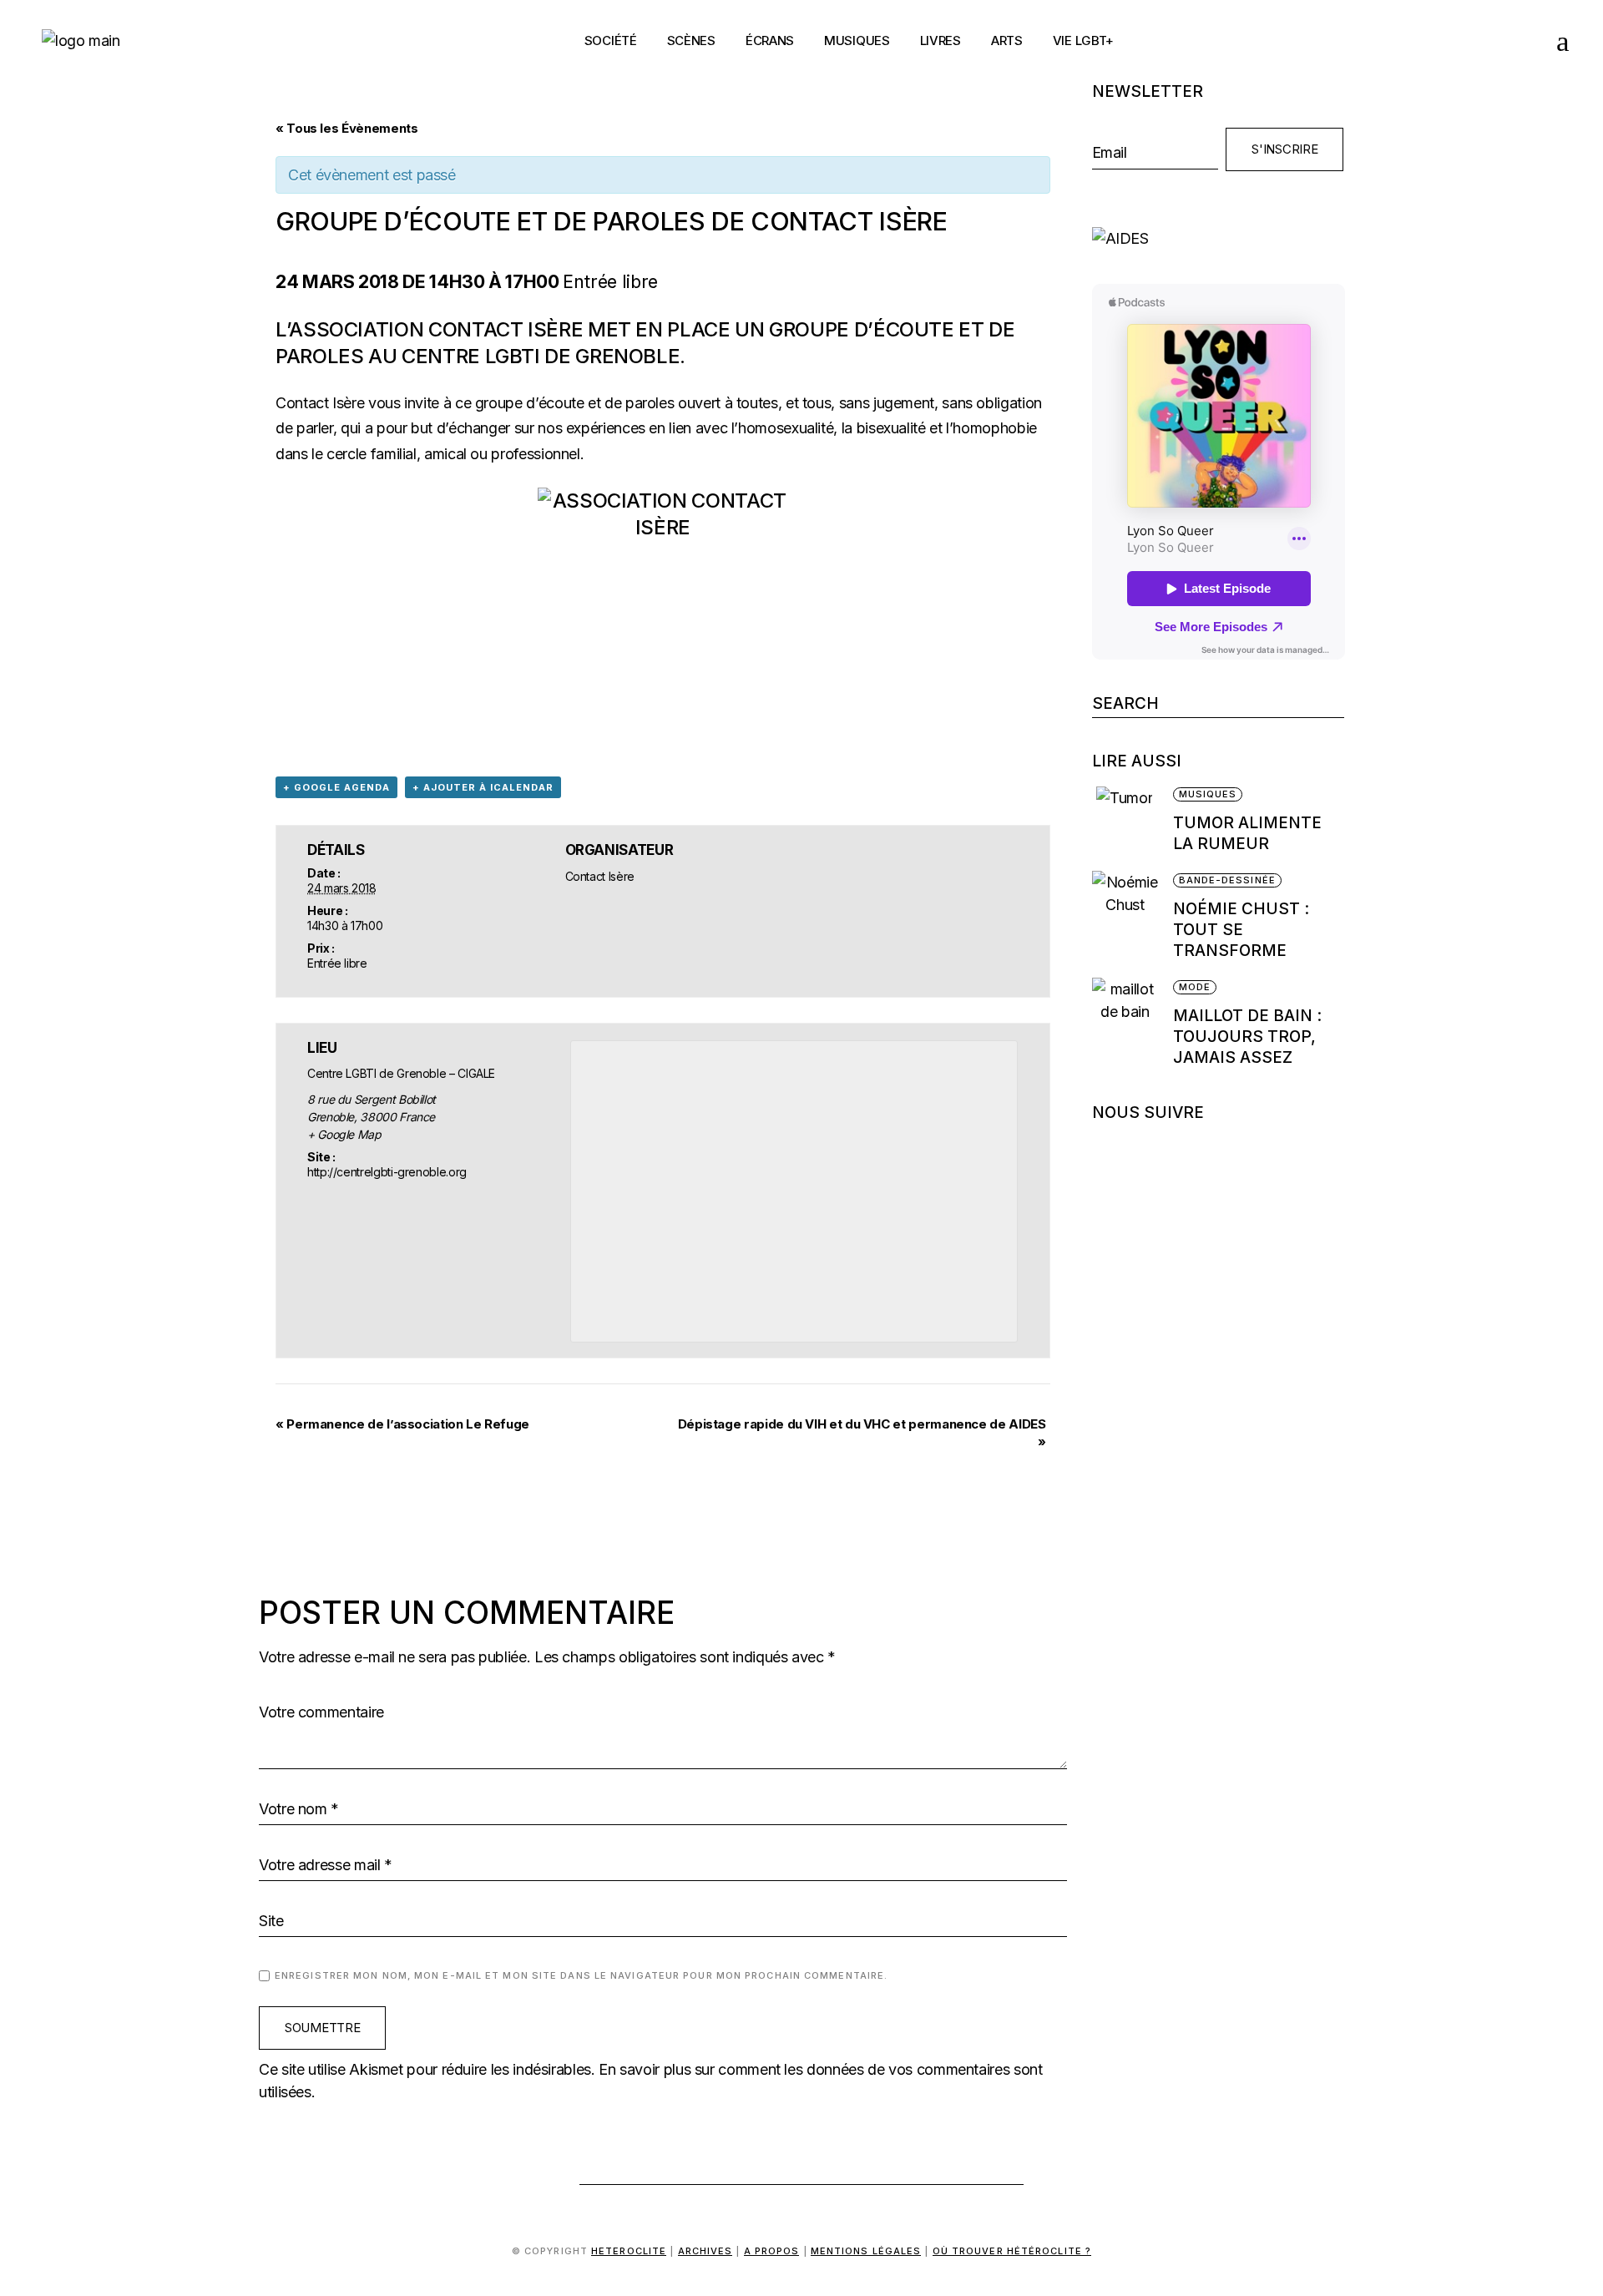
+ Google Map (344, 1134)
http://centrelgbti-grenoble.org (387, 1172)
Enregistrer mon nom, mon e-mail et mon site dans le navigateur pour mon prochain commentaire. (581, 1975)
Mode (1195, 987)
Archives (705, 2251)
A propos (772, 2251)
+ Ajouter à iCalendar (483, 787)
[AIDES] (1219, 238)
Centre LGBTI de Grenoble (541, 356)
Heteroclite (629, 2251)
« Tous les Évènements (346, 128)
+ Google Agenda (336, 787)
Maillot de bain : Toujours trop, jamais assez (1247, 1037)
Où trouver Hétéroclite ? (1012, 2251)
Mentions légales (866, 2251)
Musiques (1208, 794)
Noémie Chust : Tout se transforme (1241, 930)
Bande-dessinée (1227, 880)
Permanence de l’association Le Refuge (402, 1424)
